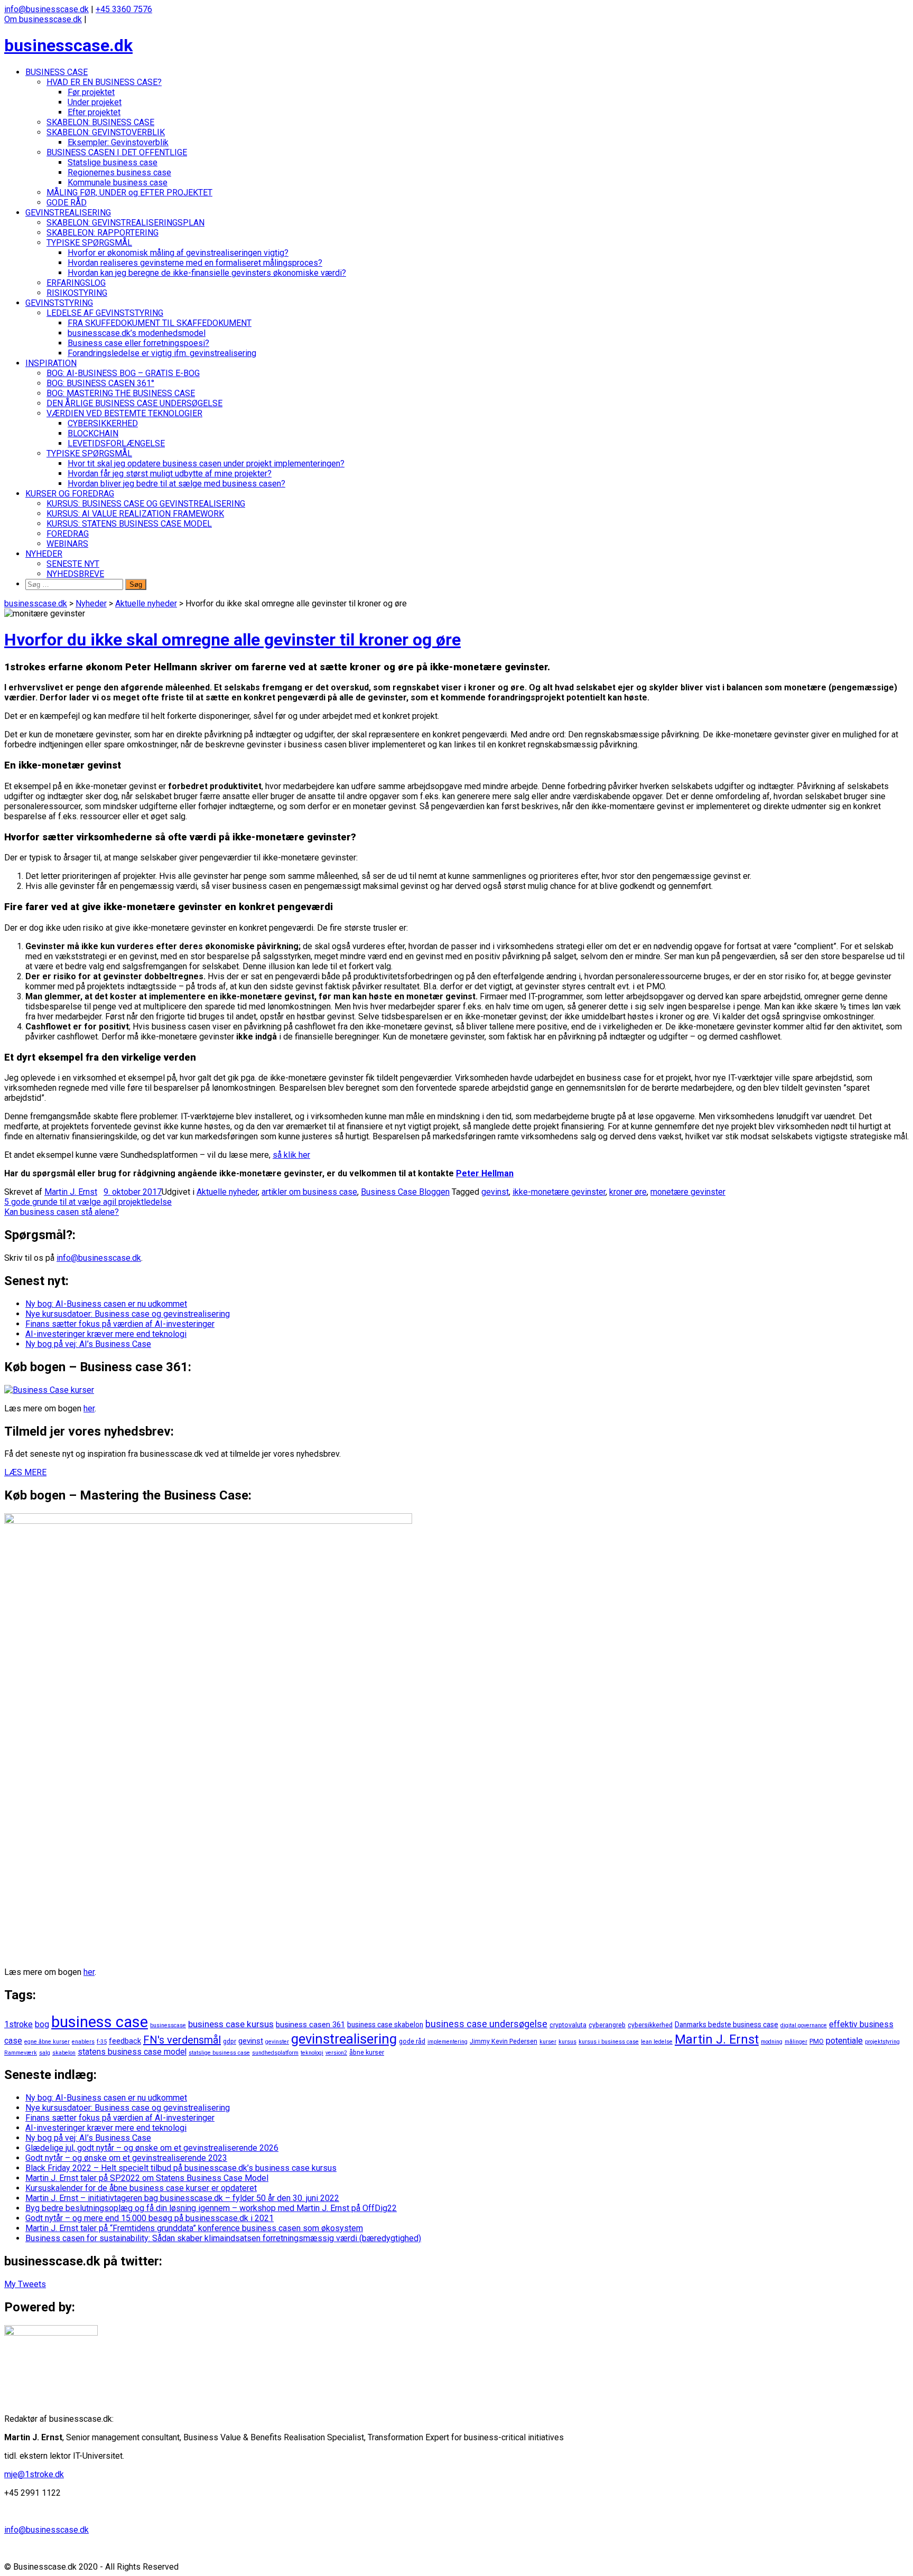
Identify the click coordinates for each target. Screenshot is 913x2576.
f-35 (102, 2042)
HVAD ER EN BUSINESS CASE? (104, 82)
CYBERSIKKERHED (103, 423)
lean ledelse (657, 2042)
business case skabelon (385, 2025)
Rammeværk (21, 2053)
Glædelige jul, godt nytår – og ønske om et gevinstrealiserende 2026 (152, 2148)
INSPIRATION (51, 363)
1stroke (18, 2024)
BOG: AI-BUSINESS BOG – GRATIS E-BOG (123, 373)
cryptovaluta (568, 2025)
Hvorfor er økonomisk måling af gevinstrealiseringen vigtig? (178, 253)
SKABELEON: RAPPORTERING (103, 233)
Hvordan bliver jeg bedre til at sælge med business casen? (176, 484)
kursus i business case (609, 2042)
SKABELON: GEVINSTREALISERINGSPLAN (125, 223)
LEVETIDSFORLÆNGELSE (116, 443)
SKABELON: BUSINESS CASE (100, 122)
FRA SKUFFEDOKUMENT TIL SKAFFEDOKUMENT (160, 323)
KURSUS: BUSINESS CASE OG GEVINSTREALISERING (146, 504)
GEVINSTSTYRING (59, 303)
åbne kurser (367, 2053)
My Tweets (25, 2284)
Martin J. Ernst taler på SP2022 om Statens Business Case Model (147, 2178)
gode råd (412, 2041)
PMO (817, 2041)
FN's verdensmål (182, 2040)
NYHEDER (44, 554)
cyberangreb (607, 2025)
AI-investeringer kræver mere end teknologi (106, 1334)
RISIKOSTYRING (77, 293)
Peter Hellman (485, 1173)
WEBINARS (67, 544)
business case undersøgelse (486, 2024)
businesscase (168, 2025)
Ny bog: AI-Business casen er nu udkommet (106, 1304)
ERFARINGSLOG (76, 283)
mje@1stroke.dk (34, 2474)
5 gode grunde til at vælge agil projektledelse (88, 1202)
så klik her (291, 1155)
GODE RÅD (67, 203)
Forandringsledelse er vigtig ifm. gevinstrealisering (162, 353)
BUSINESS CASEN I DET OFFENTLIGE (117, 152)
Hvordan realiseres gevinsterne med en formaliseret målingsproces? (195, 263)
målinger (796, 2042)
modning (772, 2042)
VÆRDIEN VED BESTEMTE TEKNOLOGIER (124, 413)
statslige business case (219, 2053)
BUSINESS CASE (57, 72)
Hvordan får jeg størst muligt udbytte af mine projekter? (170, 474)
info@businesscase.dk (46, 9)
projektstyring (882, 2042)
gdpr (230, 2041)
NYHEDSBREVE (75, 574)
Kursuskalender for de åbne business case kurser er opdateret (141, 2188)
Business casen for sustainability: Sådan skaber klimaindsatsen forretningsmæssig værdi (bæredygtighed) (223, 2238)
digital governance (804, 2025)
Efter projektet (94, 112)
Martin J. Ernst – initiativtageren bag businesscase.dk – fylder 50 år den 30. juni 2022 (182, 2198)
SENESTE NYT (73, 564)
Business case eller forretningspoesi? (138, 343)
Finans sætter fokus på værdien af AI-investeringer (120, 1324)
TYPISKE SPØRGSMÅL (89, 243)
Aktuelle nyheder (227, 1192)
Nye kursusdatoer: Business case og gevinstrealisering (128, 1314)
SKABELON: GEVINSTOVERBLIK (106, 132)
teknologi (312, 2053)
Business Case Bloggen (405, 1192)
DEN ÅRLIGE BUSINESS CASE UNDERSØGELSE (134, 403)
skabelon (64, 2053)
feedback (125, 2041)
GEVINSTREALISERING (68, 213)
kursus (567, 2042)
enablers (83, 2042)
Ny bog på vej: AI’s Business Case (88, 1344)
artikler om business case (309, 1192)
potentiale (844, 2041)
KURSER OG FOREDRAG (70, 494)
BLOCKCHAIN (93, 433)
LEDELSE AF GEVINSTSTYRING (105, 313)
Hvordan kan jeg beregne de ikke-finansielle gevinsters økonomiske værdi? (207, 273)
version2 (336, 2053)
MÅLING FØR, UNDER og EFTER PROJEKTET (129, 193)
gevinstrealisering (344, 2039)
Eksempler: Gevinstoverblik (118, 142)
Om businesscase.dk (43, 19)
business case (100, 2022)
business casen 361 (310, 2025)
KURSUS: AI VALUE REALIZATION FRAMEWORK (135, 514)
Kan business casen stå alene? (62, 1212)
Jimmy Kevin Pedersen (504, 2041)
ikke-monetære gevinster (559, 1192)
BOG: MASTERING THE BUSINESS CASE (121, 393)
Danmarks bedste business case (726, 2025)
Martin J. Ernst (71, 1192)
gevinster (277, 2042)
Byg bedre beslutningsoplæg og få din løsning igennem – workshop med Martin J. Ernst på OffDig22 (211, 2208)
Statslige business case (113, 162)
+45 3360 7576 (124, 9)
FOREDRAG (68, 534)
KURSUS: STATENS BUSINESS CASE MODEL (129, 524)
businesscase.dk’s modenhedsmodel (137, 333)
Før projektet (91, 92)
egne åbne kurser (47, 2042)
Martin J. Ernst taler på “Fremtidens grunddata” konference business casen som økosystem (194, 2228)
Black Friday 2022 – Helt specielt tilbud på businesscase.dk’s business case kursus (181, 2168)
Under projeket (95, 102)
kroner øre (628, 1192)
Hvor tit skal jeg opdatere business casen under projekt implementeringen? (206, 463)
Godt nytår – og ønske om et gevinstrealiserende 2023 (126, 2158)
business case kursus (231, 2024)
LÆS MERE (25, 1472)
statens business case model (132, 2052)
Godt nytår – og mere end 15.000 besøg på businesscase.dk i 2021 (150, 2218)
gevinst (495, 1192)
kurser (548, 2042)
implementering (448, 2042)
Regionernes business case (119, 172)
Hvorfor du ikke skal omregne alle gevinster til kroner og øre (232, 640)
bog (42, 2024)
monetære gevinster (688, 1192)
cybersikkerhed (650, 2025)
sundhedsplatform (275, 2053)
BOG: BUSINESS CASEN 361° (100, 383)
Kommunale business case (118, 182)
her (89, 1408)
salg (45, 2053)
